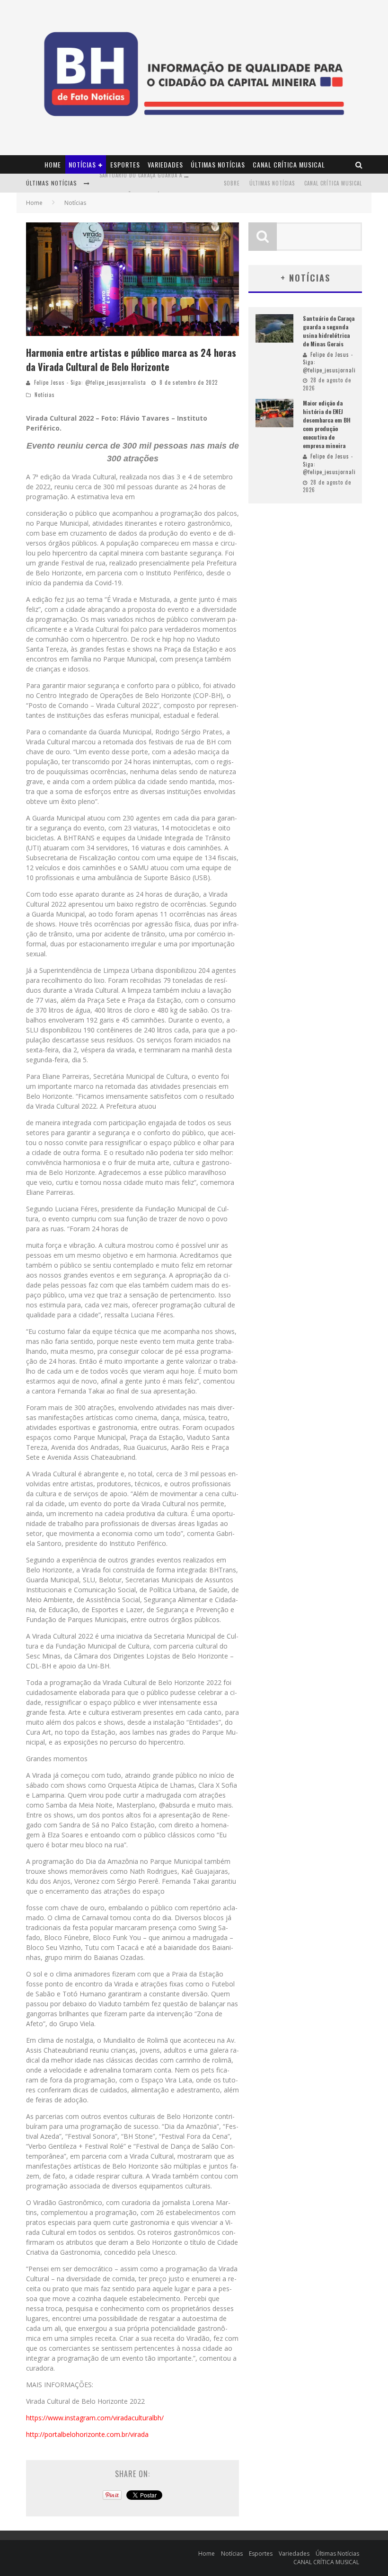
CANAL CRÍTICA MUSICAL (289, 164)
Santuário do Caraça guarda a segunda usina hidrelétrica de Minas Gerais (329, 331)
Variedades (165, 164)
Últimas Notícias (218, 164)
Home (53, 164)
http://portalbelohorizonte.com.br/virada (87, 2434)
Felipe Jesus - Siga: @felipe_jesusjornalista (90, 382)
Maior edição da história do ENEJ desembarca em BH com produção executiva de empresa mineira (327, 424)
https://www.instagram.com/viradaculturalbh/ (95, 2418)
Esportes (125, 164)
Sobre (232, 183)
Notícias (82, 164)
